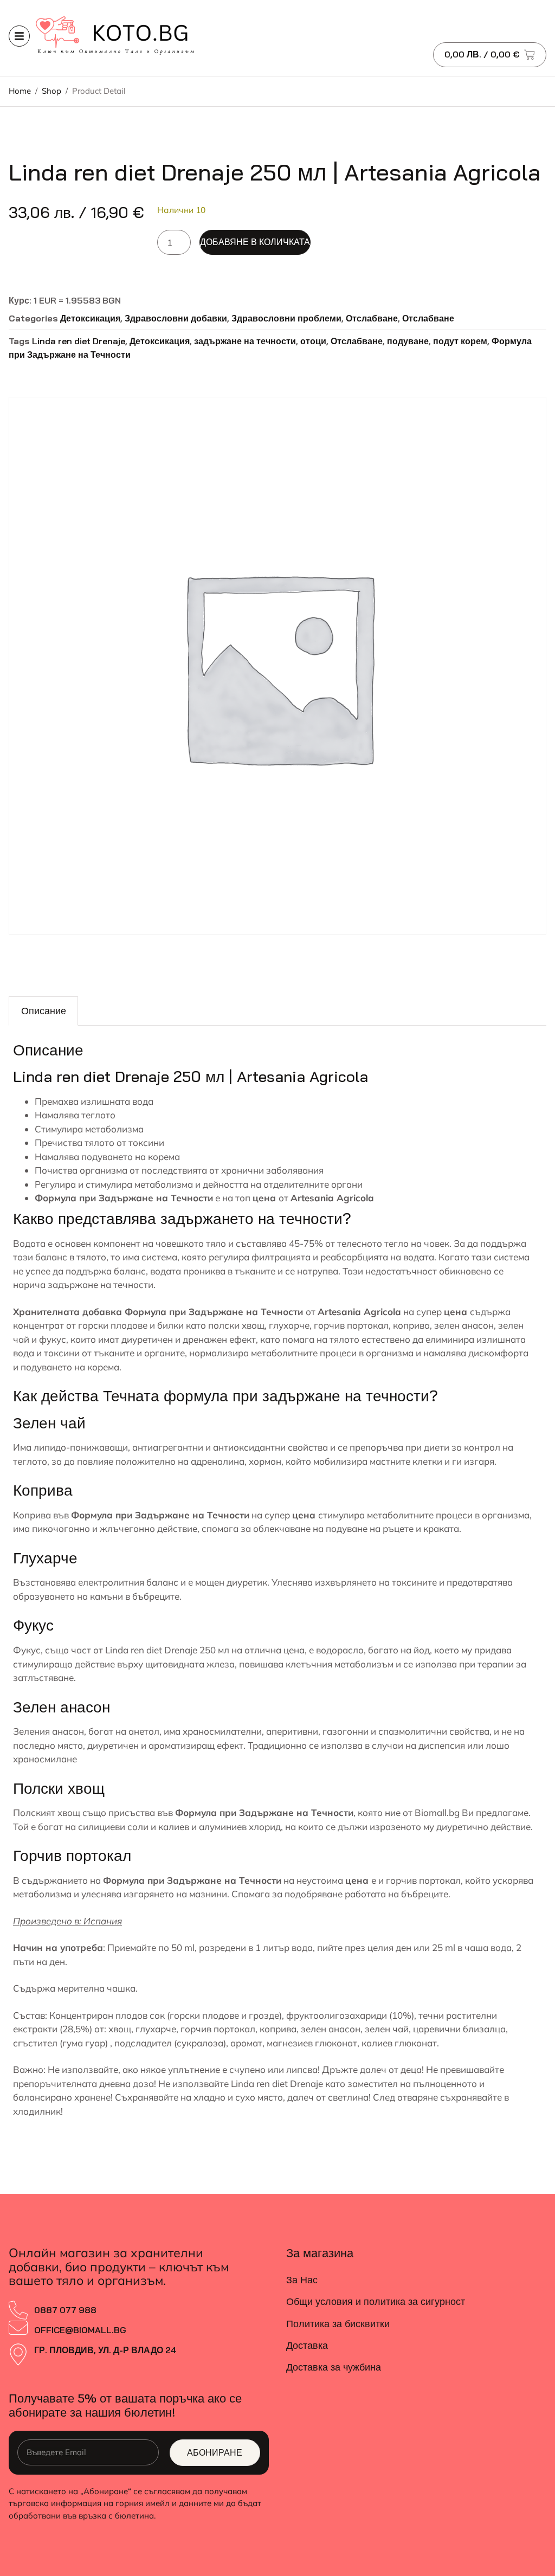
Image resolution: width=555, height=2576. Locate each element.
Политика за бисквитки (338, 2324)
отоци (313, 341)
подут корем (460, 341)
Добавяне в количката (255, 242)
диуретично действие (483, 1827)
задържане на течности (245, 341)
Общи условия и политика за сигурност (376, 2301)
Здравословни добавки (176, 318)
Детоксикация (90, 318)
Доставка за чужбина (334, 2367)
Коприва (32, 1515)
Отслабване (372, 318)
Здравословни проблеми (286, 318)
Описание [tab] (44, 1011)
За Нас (302, 2280)
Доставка (307, 2345)
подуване (408, 341)
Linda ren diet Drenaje (79, 341)
